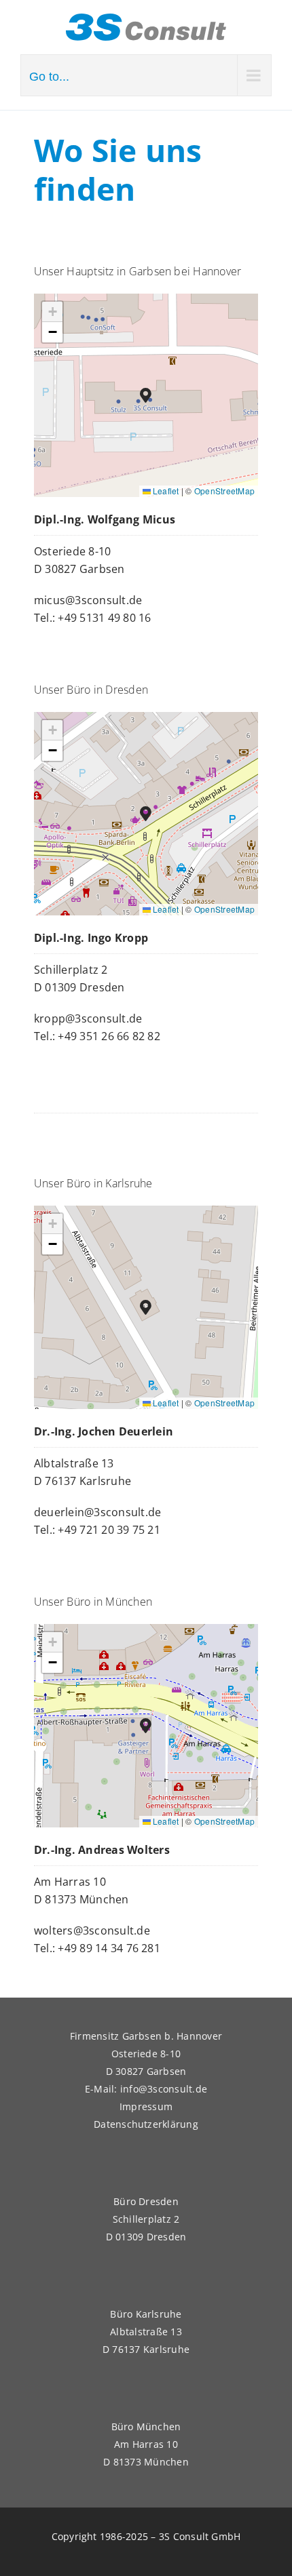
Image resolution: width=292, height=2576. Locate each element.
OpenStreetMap (224, 491)
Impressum (146, 2106)
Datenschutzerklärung (146, 2124)
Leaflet (165, 491)
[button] (146, 396)
